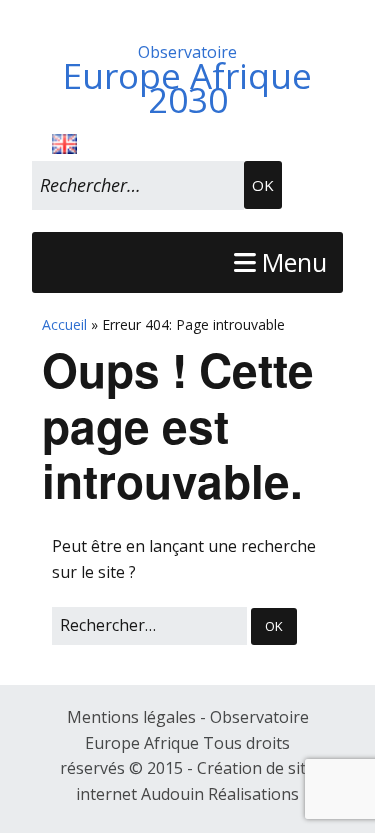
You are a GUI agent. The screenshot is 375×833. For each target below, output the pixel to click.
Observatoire (187, 76)
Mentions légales (133, 717)
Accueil (64, 324)
